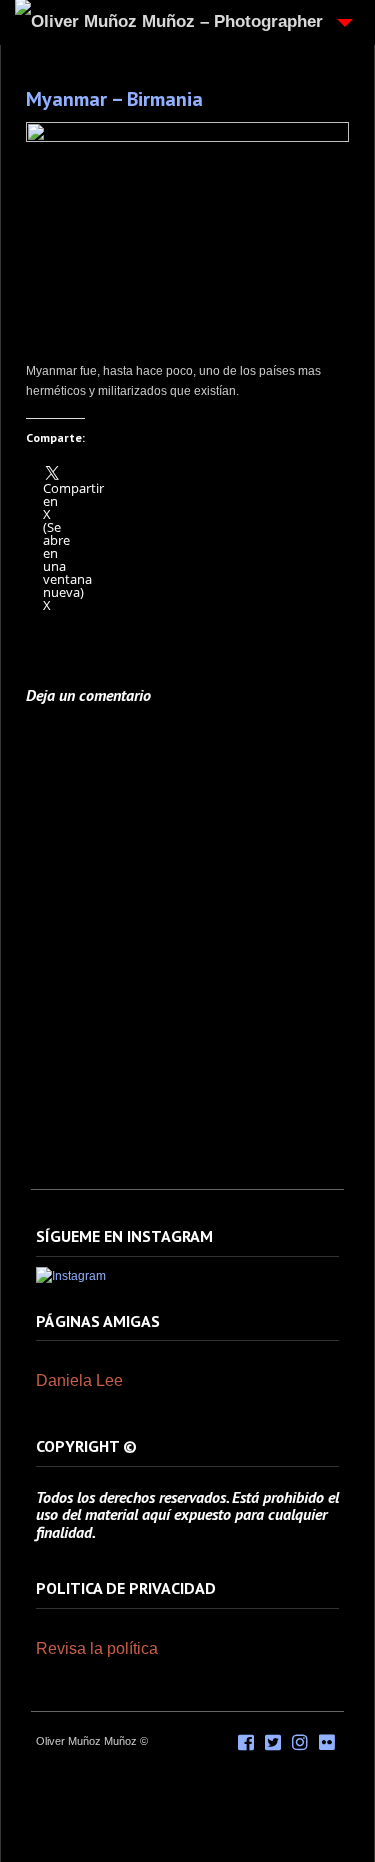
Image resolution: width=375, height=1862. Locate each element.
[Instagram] (71, 1276)
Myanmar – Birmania (114, 99)
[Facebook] (246, 1743)
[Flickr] (327, 1743)
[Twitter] (273, 1743)
